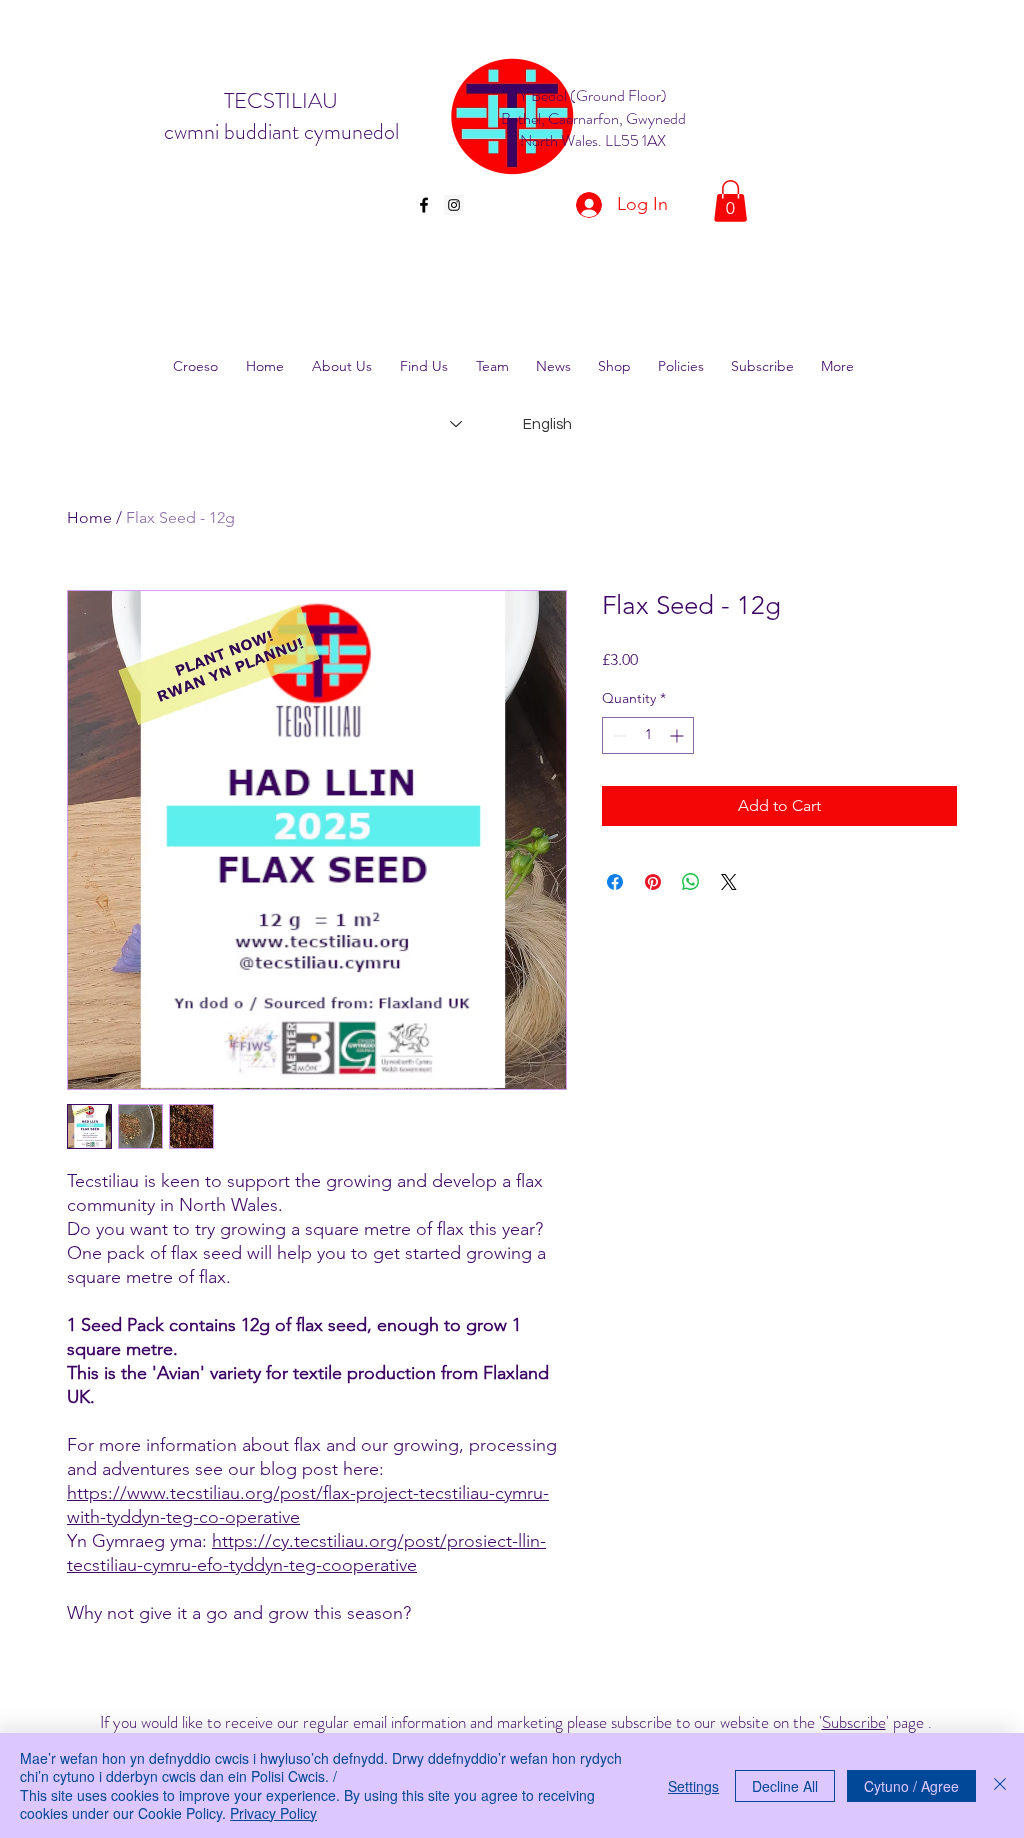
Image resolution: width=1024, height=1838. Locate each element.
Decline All (785, 1786)
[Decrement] (617, 735)
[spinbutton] (648, 735)
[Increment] (678, 735)
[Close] (1000, 1785)
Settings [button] (693, 1786)
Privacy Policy (273, 1813)
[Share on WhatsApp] (691, 882)
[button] (730, 201)
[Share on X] (729, 882)
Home (89, 517)
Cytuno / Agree (911, 1786)
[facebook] (424, 205)
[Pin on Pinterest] (653, 882)
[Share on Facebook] (615, 882)
